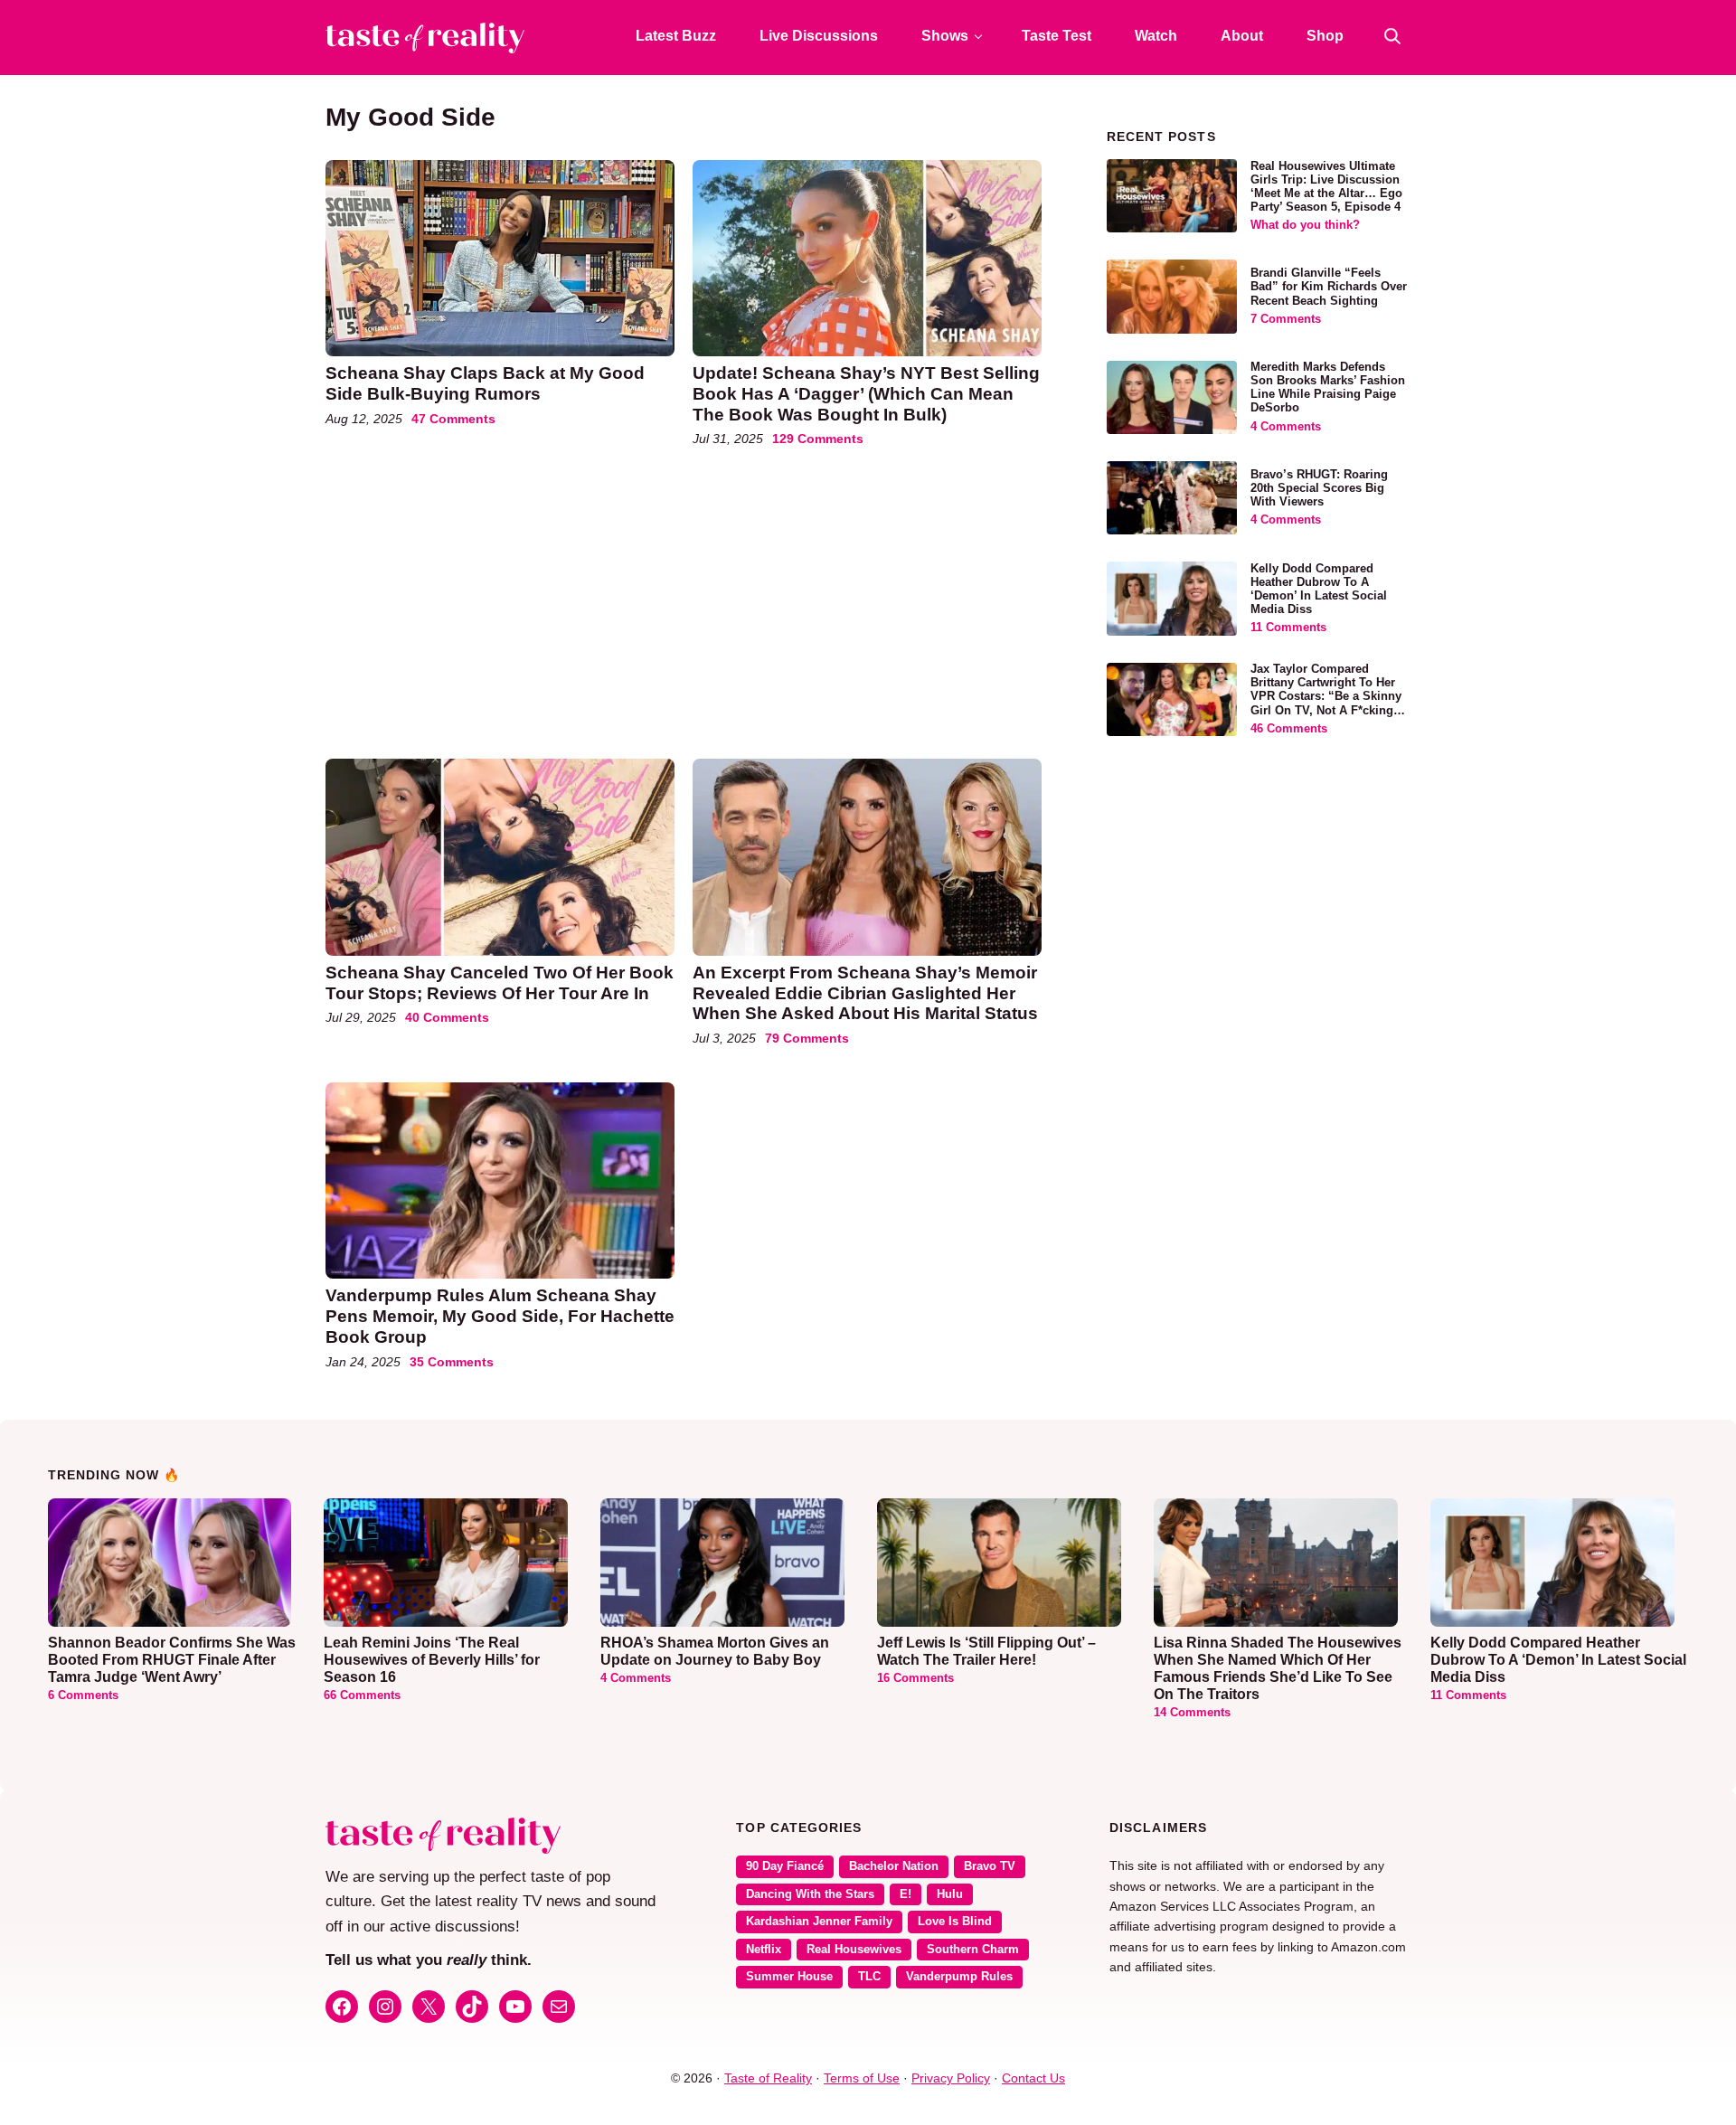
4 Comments (1286, 427)
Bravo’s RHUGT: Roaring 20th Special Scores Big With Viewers (1319, 488)
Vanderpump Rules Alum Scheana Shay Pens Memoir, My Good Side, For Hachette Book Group (500, 1316)
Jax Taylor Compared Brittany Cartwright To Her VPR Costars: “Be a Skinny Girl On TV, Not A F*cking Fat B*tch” (1326, 696)
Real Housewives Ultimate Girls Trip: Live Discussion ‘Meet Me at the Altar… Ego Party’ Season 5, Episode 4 (1326, 187)
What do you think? (1305, 225)
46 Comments (1289, 729)
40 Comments (447, 1017)
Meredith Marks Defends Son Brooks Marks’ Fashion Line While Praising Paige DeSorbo (1328, 387)
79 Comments (807, 1038)
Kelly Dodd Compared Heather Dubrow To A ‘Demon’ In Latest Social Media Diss (1319, 589)
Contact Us (1033, 2078)
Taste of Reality (768, 2078)
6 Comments (83, 1695)
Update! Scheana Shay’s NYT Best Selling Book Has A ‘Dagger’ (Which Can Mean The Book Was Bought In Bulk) (866, 394)
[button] (1392, 36)
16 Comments (915, 1678)
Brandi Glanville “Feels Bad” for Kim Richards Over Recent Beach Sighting (1329, 287)
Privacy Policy (951, 2078)
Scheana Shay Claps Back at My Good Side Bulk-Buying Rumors (485, 383)
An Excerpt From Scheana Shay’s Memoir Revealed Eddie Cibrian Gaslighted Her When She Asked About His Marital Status (865, 993)
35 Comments (452, 1362)
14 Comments (1192, 1713)
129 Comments (818, 439)
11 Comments (1288, 628)
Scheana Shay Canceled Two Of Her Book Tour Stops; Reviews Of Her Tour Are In (500, 983)
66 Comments (362, 1695)
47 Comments (453, 419)
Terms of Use (862, 2078)
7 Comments (1286, 319)
